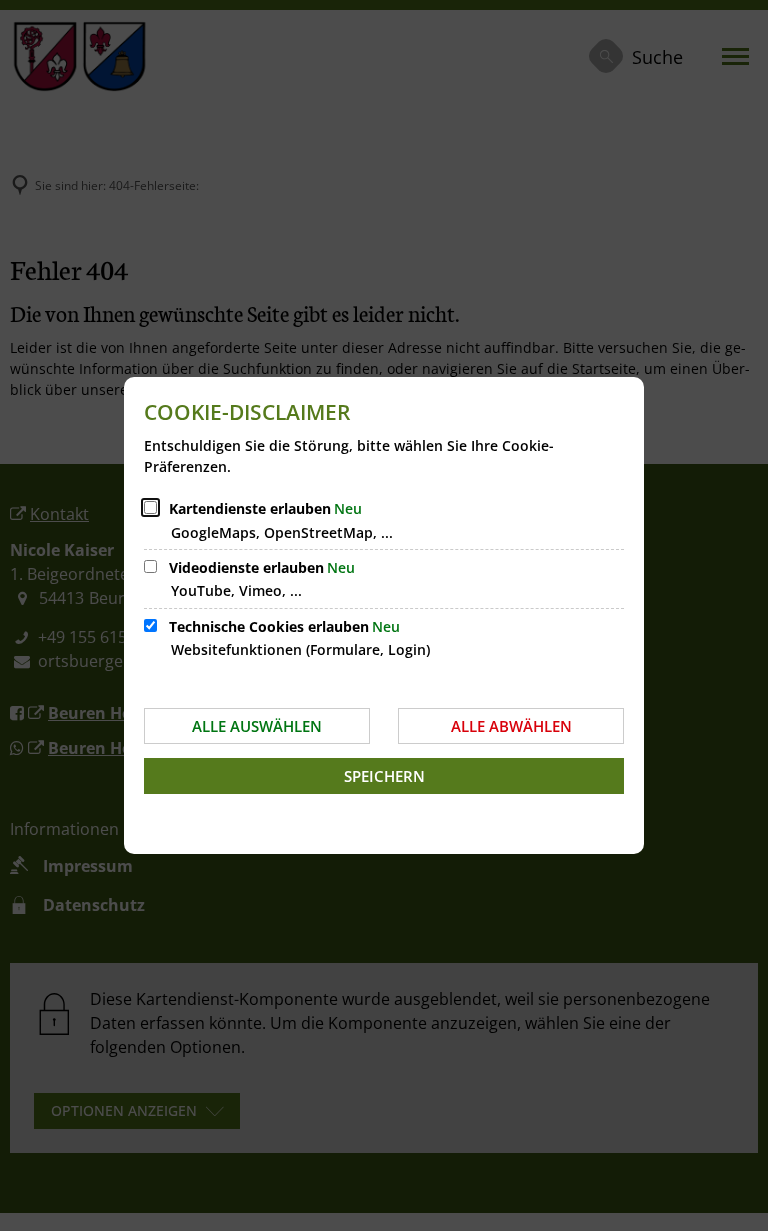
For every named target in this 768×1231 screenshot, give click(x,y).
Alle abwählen (511, 726)
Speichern (384, 776)
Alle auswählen (257, 726)
